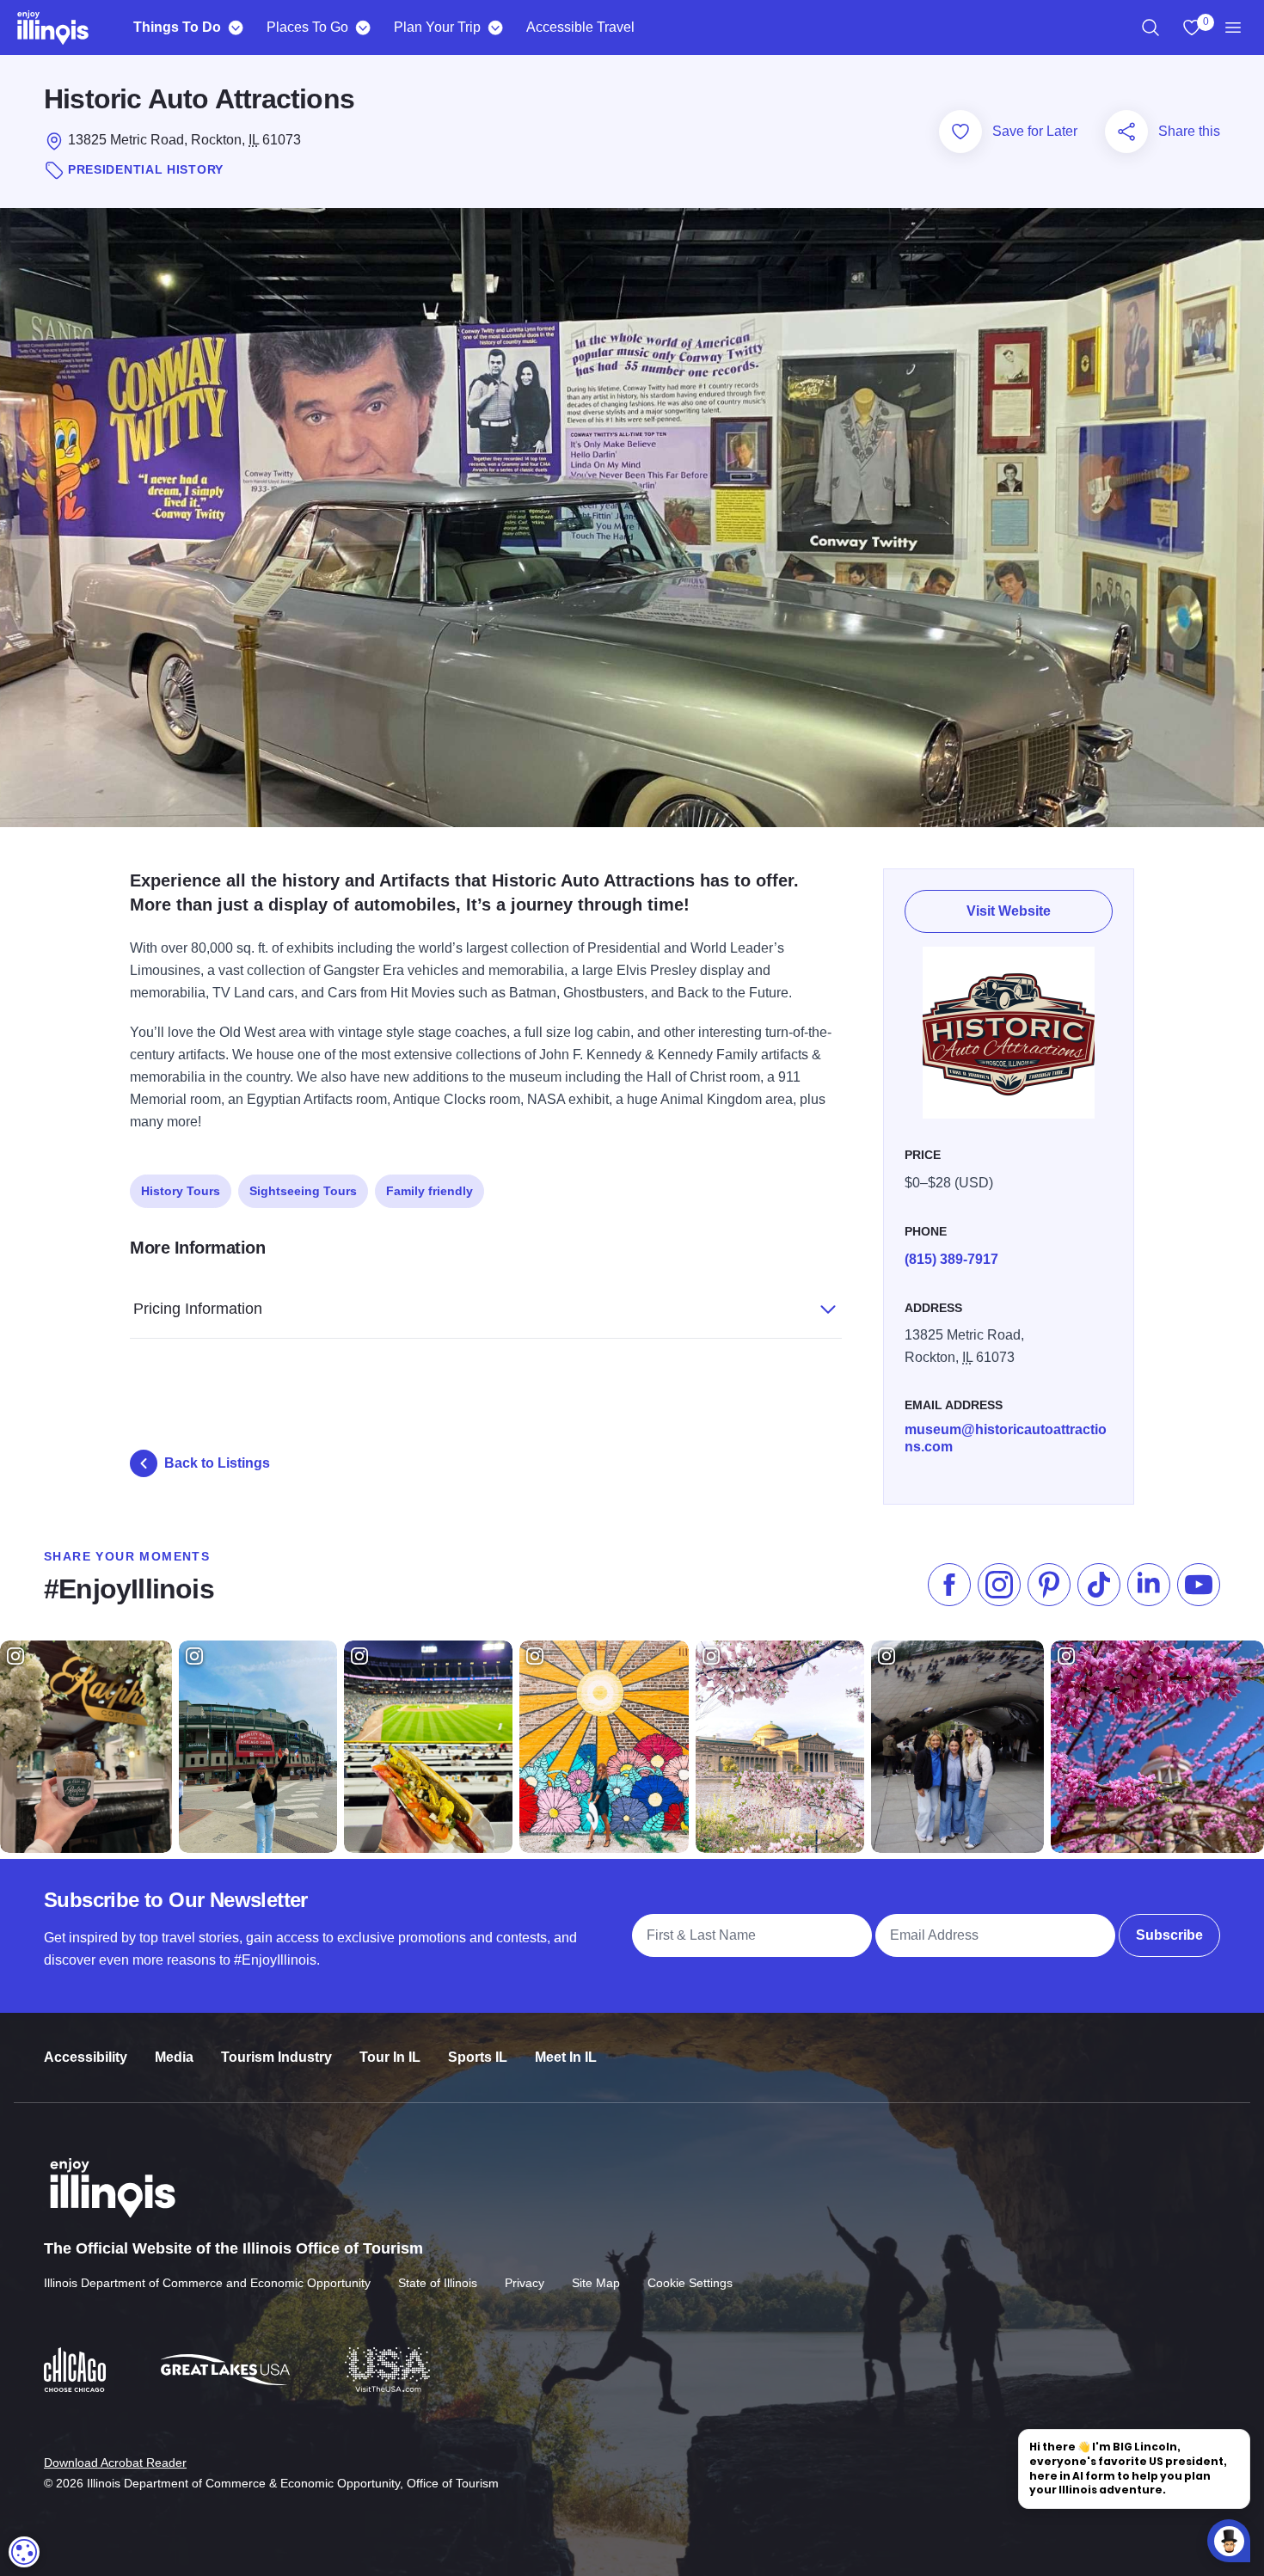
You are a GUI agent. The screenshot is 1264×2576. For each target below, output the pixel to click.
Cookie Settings (690, 2283)
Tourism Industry (276, 2057)
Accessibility (86, 2057)
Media (174, 2057)
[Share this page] (1126, 132)
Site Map (596, 2283)
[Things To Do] (235, 28)
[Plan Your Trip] (495, 28)
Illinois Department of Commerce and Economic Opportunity (207, 2283)
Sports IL (478, 2057)
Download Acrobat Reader (115, 2463)
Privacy (525, 2283)
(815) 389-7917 (951, 1259)
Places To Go (307, 27)
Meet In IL (566, 2057)
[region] (1150, 28)
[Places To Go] (362, 28)
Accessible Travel (580, 27)
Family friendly (430, 1191)
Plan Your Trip (437, 27)
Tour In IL (390, 2057)
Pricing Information (198, 1309)
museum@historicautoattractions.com (1006, 1438)
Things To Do (177, 27)
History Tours (181, 1191)
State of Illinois (438, 2283)
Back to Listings (217, 1463)
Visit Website (1009, 911)
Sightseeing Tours (303, 1191)
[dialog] (24, 2552)
